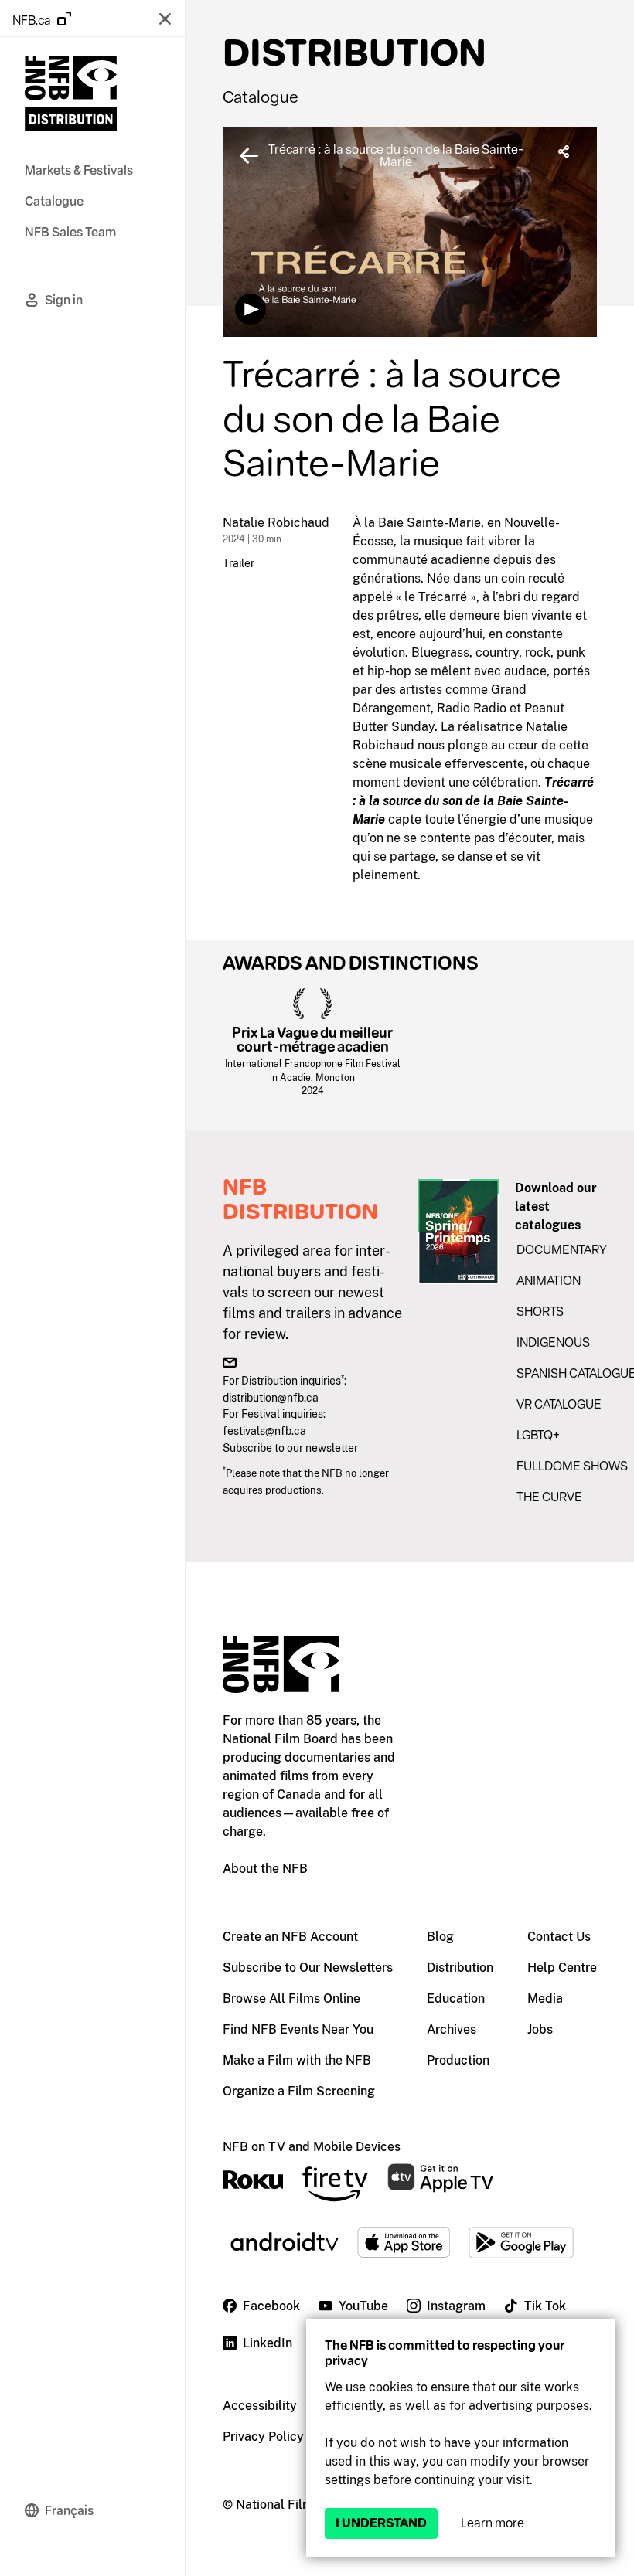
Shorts (540, 1312)
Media (545, 1998)
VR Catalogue (559, 1404)
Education (456, 1998)
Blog (440, 1937)
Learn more (493, 2523)
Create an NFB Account (290, 1937)
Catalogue (261, 97)
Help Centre (562, 1968)
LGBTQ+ (538, 1435)
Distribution (460, 1968)
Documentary (562, 1250)
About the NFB (265, 1869)
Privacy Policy (263, 2437)
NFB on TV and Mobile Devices (312, 2147)
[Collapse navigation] (165, 19)
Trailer (239, 563)
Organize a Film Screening (299, 2091)
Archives (452, 2029)
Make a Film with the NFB (297, 2060)
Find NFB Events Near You (298, 2029)
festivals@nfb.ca (264, 1431)
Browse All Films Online (291, 1998)
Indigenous (553, 1342)
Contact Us (559, 1937)
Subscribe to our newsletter (290, 1448)
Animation (549, 1281)
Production (458, 2060)
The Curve (549, 1497)
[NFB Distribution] (71, 96)
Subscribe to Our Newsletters (308, 1968)
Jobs (540, 2029)
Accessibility (260, 2406)
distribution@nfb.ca (271, 1397)
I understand (381, 2523)
